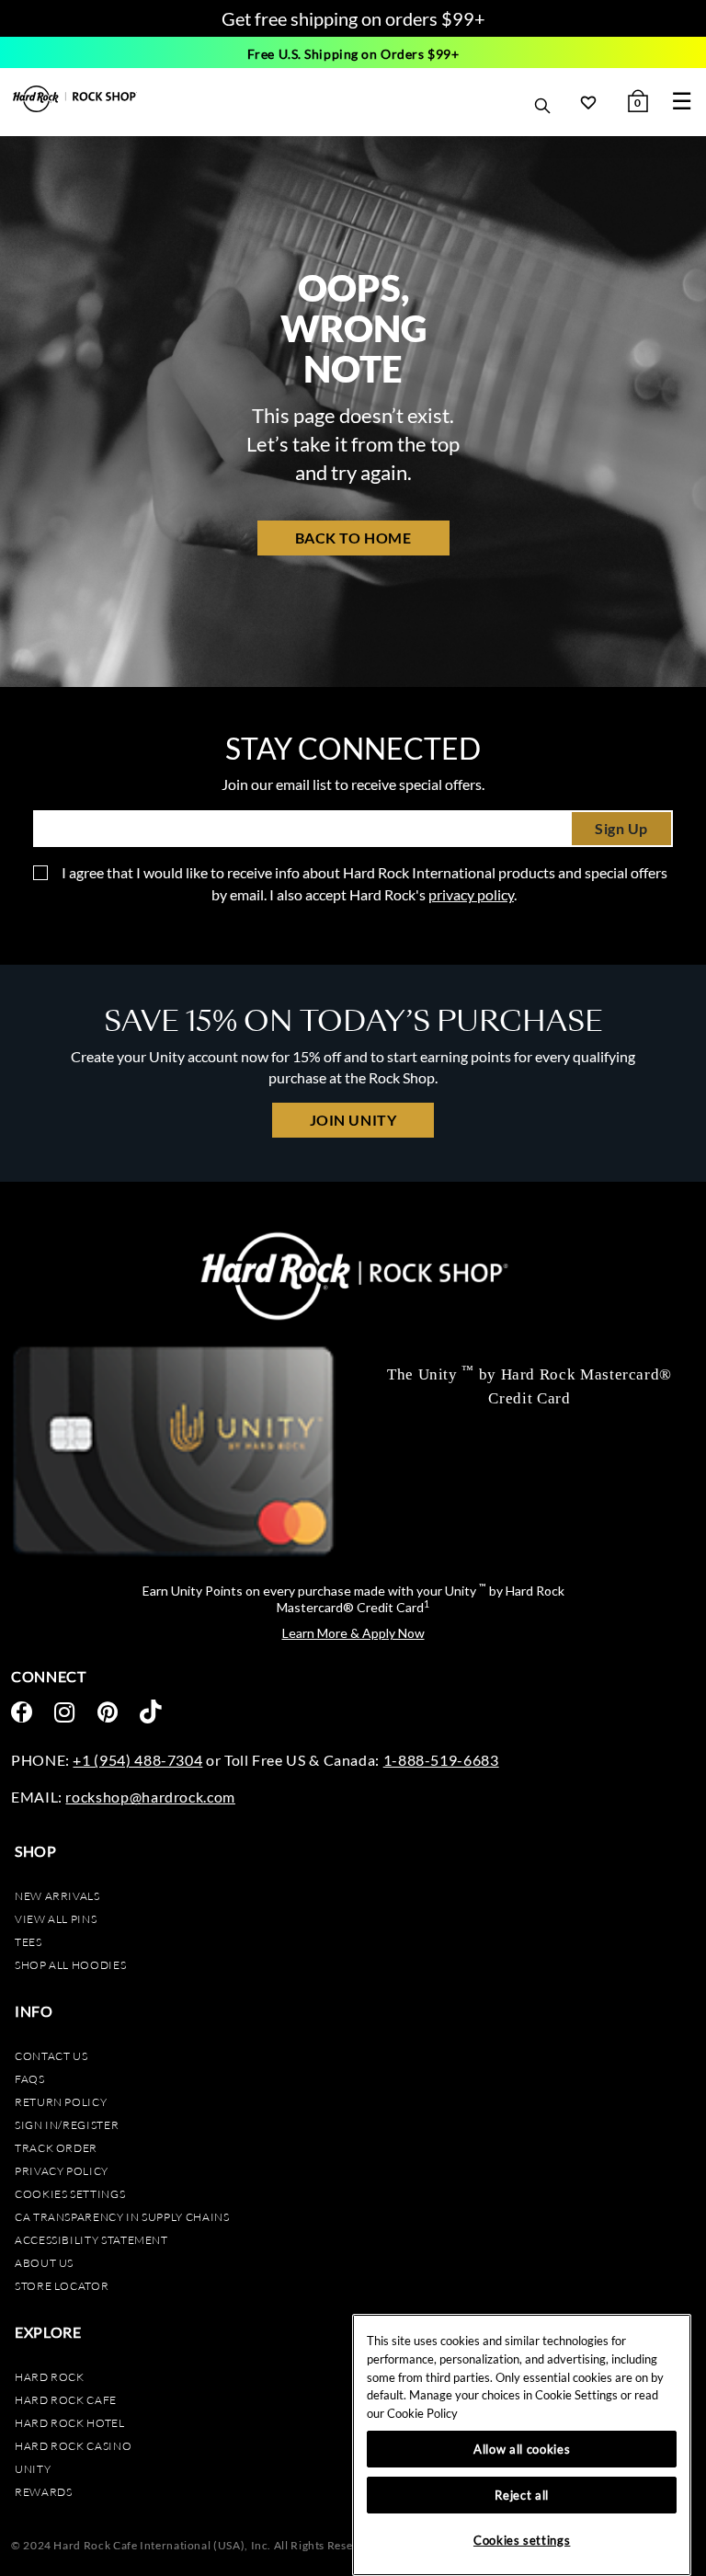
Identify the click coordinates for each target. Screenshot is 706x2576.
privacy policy (471, 894)
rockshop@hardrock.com (150, 1797)
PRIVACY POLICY (62, 2171)
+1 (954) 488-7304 (137, 1760)
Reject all (522, 2495)
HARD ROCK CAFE (66, 2400)
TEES (28, 1942)
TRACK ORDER (56, 2148)
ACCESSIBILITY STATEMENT (91, 2240)
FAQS (30, 2079)
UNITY (33, 2469)
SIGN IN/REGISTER (67, 2125)
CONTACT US (51, 2056)
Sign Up (621, 828)
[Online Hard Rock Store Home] (75, 99)
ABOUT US (44, 2263)
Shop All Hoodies (70, 1965)
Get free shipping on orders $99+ (353, 18)
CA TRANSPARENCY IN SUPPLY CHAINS (122, 2217)
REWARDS (43, 2492)
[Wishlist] (588, 102)
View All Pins (56, 1919)
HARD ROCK (50, 2377)
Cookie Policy (422, 2413)
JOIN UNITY (353, 1120)
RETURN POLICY (61, 2102)
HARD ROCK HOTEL (70, 2423)
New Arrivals (57, 1896)
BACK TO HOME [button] (353, 538)
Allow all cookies (522, 2449)
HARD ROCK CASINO (73, 2446)
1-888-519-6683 (441, 1760)
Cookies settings (70, 2194)
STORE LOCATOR (62, 2286)
